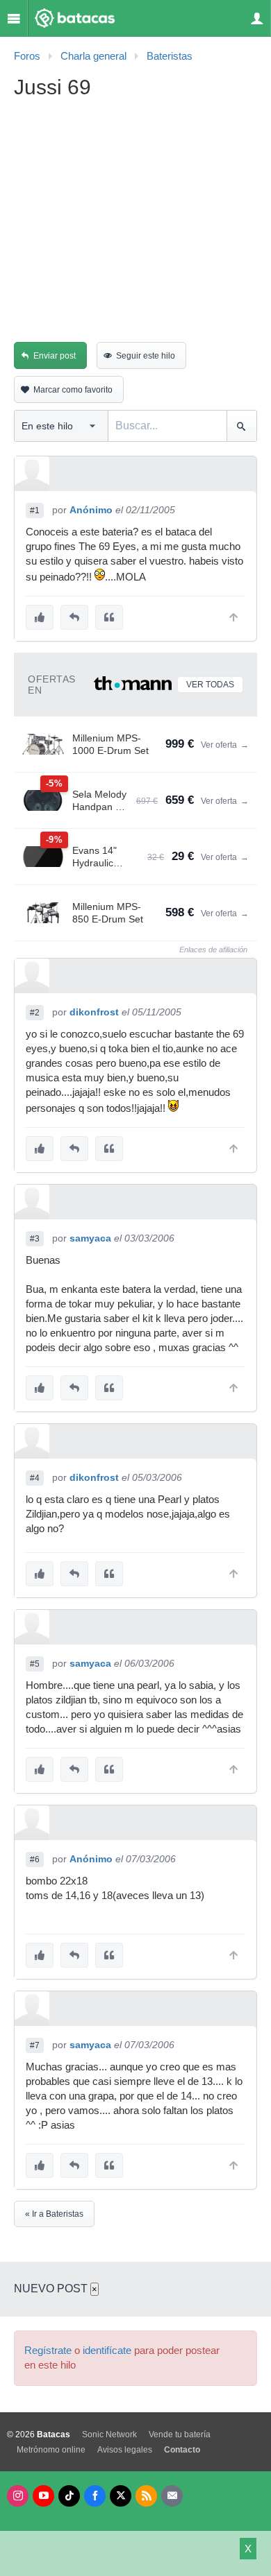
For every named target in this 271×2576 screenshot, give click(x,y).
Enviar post (55, 356)
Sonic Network (109, 2435)
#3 (35, 1239)
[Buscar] (241, 426)
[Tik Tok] (69, 2496)
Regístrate (48, 2351)
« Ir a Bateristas (54, 2214)
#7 (35, 2045)
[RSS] (146, 2496)
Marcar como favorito (73, 390)
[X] (121, 2496)
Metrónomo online (51, 2450)
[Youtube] (43, 2496)
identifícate (107, 2351)
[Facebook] (95, 2496)
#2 (35, 1013)
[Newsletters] (172, 2496)
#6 (35, 1860)
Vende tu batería (180, 2435)
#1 (35, 510)
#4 (35, 1478)
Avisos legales (125, 2450)
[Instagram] (18, 2496)
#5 (35, 1664)
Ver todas (210, 685)
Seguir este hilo (146, 356)
